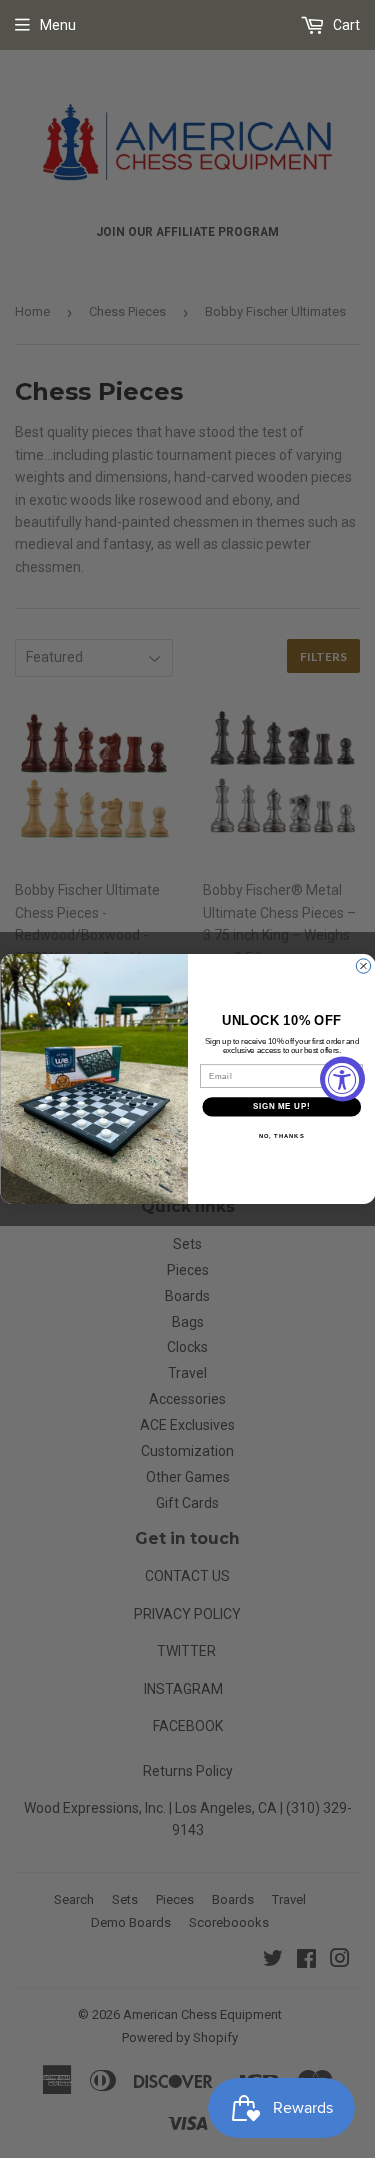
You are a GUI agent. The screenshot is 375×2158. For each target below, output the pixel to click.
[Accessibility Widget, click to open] (342, 1079)
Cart (345, 25)
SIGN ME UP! (281, 1107)
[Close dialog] (363, 966)
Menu (58, 25)
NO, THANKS (281, 1135)
